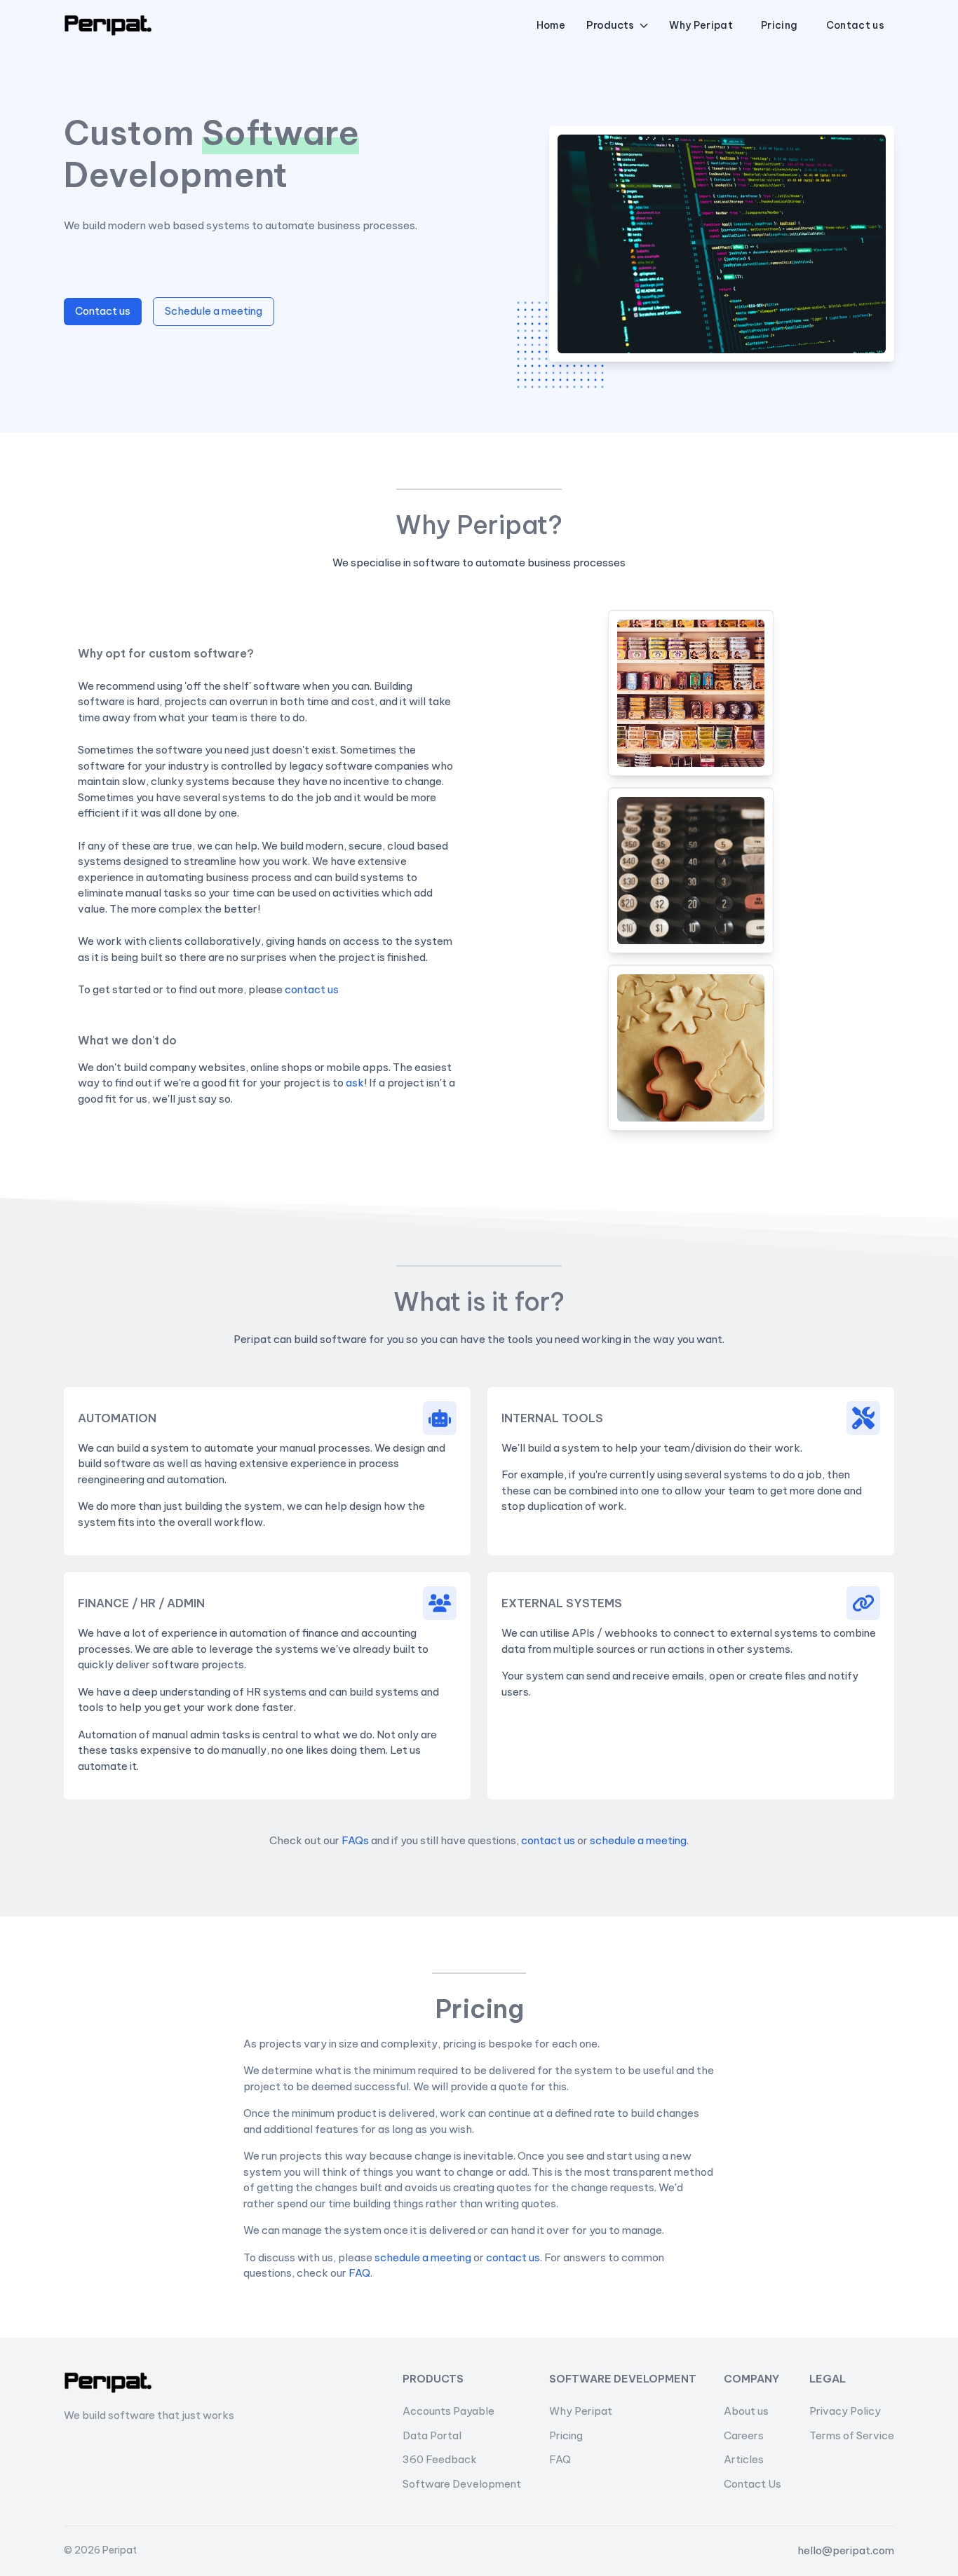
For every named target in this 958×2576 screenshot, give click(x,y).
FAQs (355, 1840)
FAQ (359, 2273)
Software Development (462, 2484)
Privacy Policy (845, 2411)
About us (746, 2411)
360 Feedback (440, 2459)
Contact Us (753, 2484)
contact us (312, 989)
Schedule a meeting (214, 311)
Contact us (103, 311)
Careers (744, 2435)
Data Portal (432, 2435)
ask (355, 1083)
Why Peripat (581, 2411)
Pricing (566, 2435)
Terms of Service (852, 2435)
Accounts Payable (448, 2411)
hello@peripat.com (846, 2550)
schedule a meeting (638, 1840)
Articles (744, 2459)
